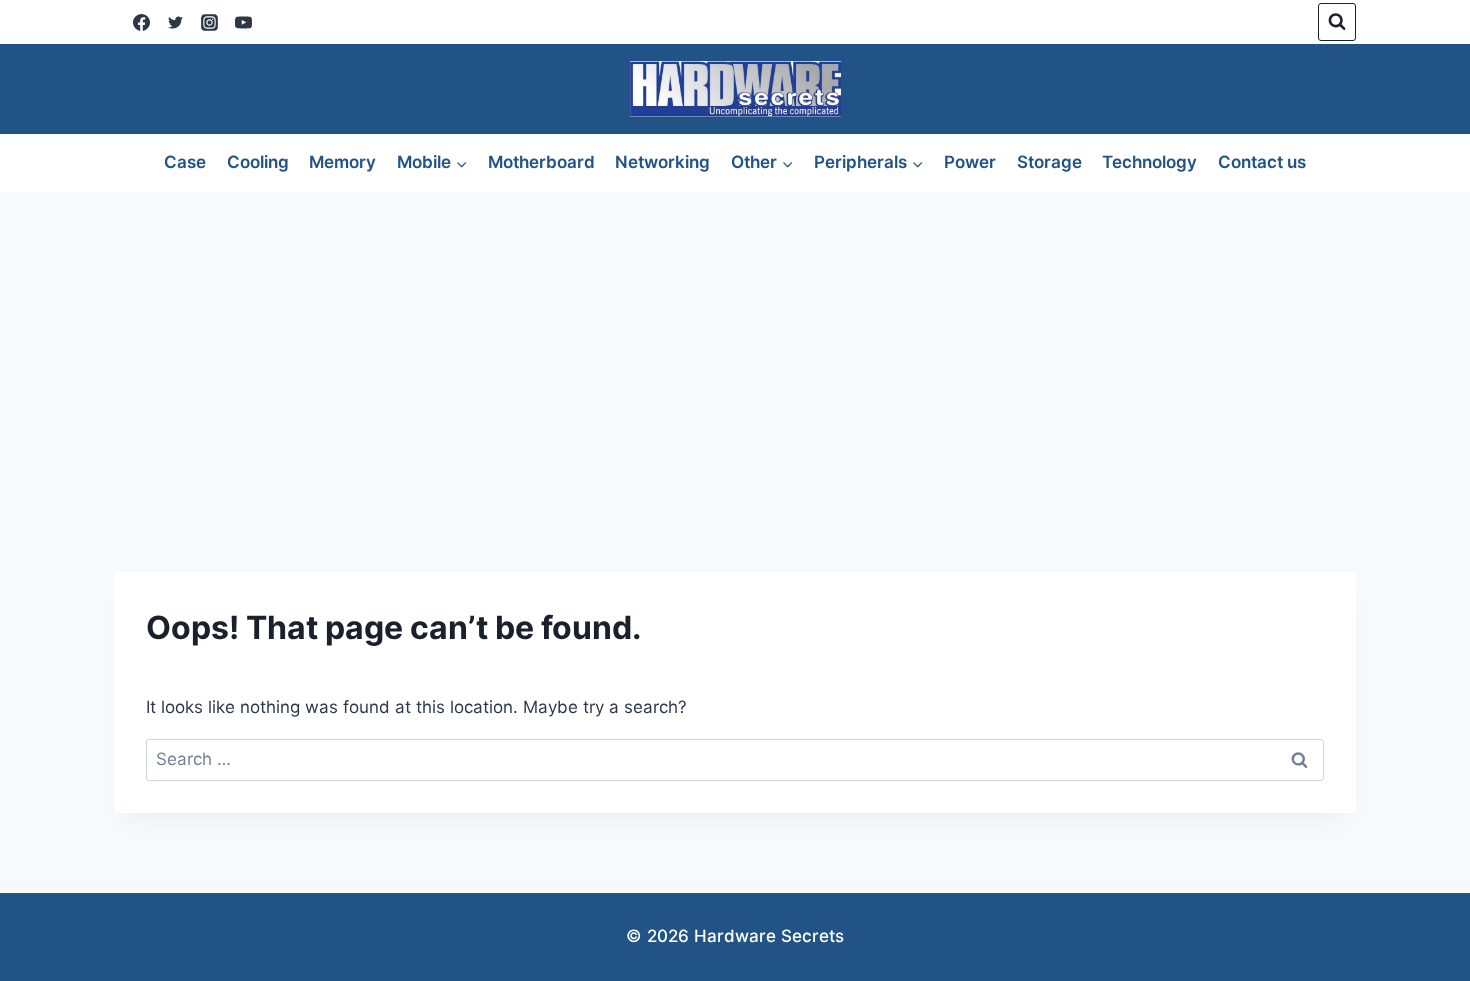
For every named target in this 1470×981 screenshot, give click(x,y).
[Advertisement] (735, 342)
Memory (342, 162)
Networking (662, 162)
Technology (1149, 162)
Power (970, 162)
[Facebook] (141, 22)
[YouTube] (243, 22)
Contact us (1262, 162)
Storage (1049, 162)
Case (185, 162)
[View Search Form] (1337, 22)
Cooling (258, 162)
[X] (175, 22)
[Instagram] (209, 22)
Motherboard (541, 162)
